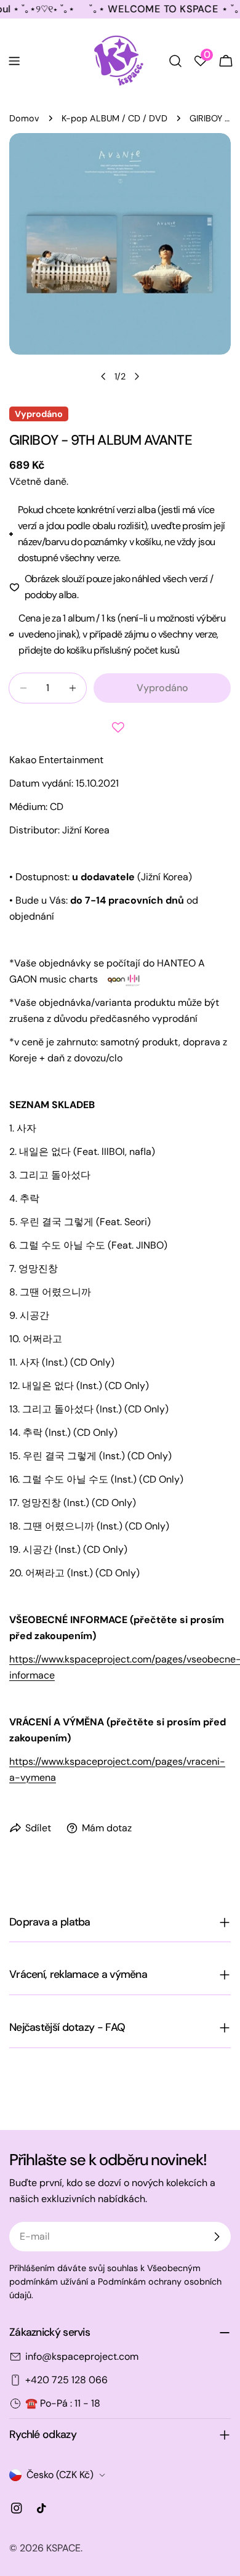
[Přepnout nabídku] (14, 61)
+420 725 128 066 (66, 2380)
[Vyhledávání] (175, 61)
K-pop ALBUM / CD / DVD (114, 118)
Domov (24, 118)
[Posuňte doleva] (103, 376)
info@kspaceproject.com (82, 2356)
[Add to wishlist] (120, 727)
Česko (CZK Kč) (60, 2475)
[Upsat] (217, 2237)
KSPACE (63, 2548)
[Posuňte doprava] (137, 376)
